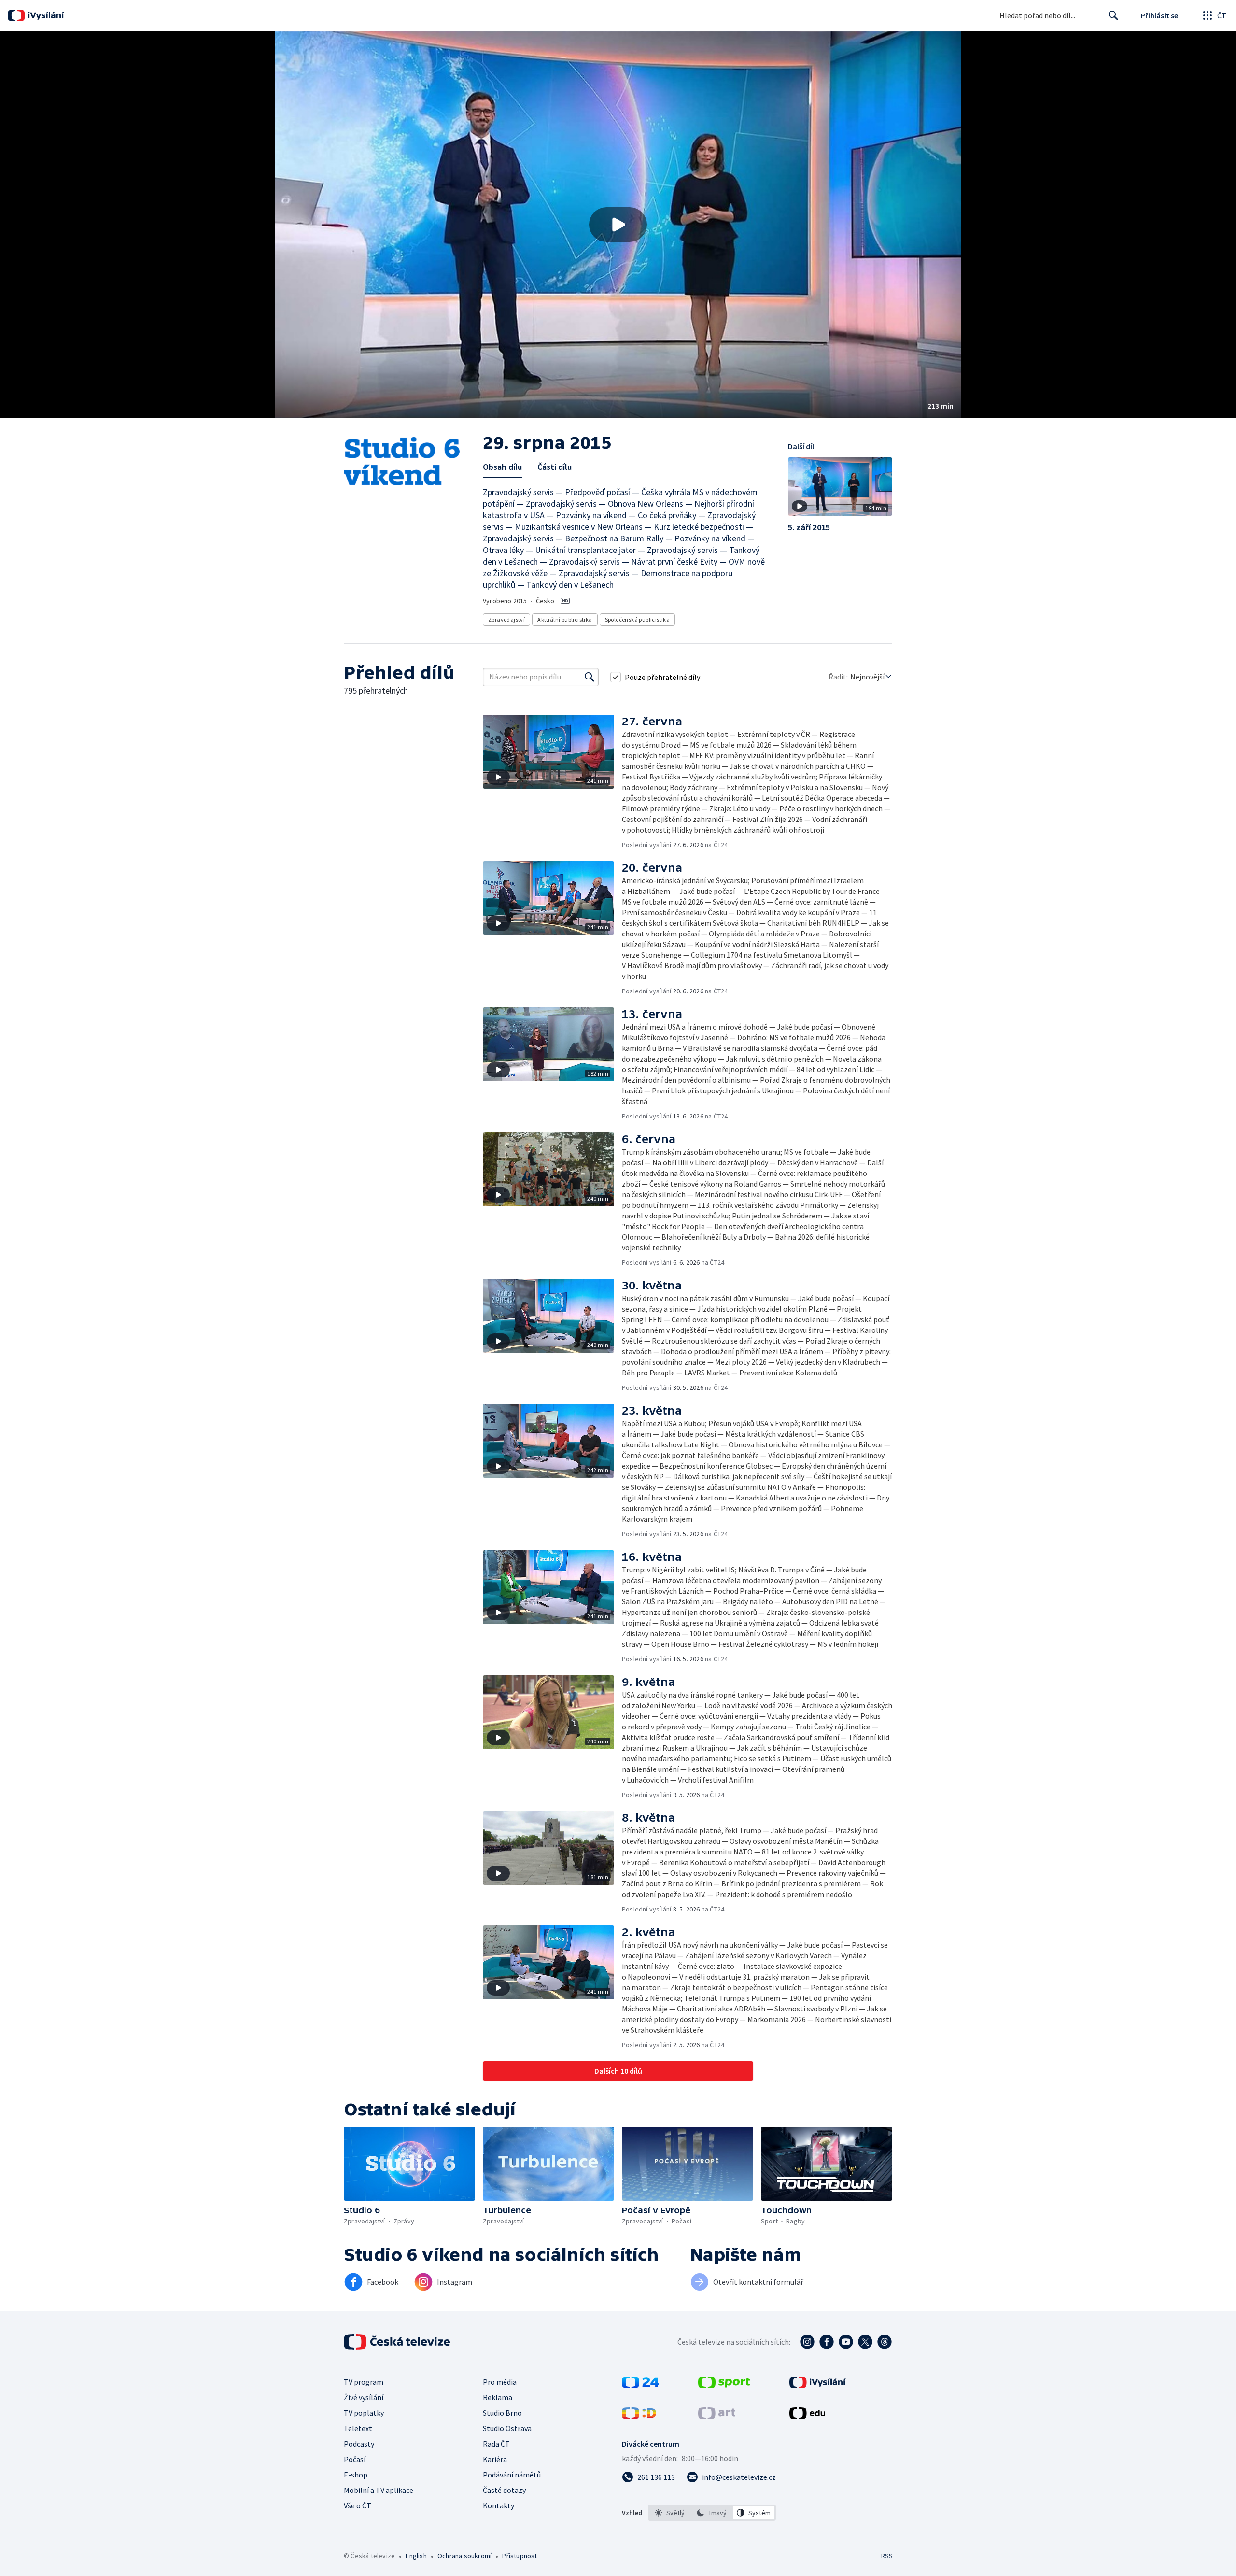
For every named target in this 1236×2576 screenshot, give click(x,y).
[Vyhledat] (590, 677)
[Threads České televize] (885, 2342)
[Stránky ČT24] (640, 2385)
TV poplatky (364, 2413)
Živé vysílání (364, 2397)
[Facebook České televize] (827, 2342)
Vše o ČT (358, 2505)
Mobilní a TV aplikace (379, 2490)
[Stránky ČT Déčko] (639, 2416)
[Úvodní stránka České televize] (398, 2342)
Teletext (358, 2428)
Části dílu (555, 467)
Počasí (355, 2459)
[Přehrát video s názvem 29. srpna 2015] (618, 225)
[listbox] (712, 2513)
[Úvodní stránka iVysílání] (45, 15)
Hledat (1113, 15)
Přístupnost (520, 2556)
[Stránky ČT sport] (724, 2385)
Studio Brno (502, 2413)
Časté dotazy (504, 2490)
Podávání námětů (512, 2475)
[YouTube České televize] (846, 2342)
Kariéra (495, 2459)
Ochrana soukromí (464, 2556)
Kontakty (499, 2505)
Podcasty (359, 2444)
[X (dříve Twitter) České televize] (865, 2342)
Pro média (500, 2382)
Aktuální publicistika (565, 619)
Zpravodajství (506, 619)
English (416, 2556)
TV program (364, 2382)
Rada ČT (496, 2444)
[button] (618, 225)
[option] (670, 2513)
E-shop (356, 2475)
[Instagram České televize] (807, 2342)
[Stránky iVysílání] (818, 2385)
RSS (887, 2556)
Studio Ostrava (507, 2428)
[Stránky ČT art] (717, 2416)
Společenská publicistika (638, 619)
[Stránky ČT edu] (807, 2416)
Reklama (498, 2397)
